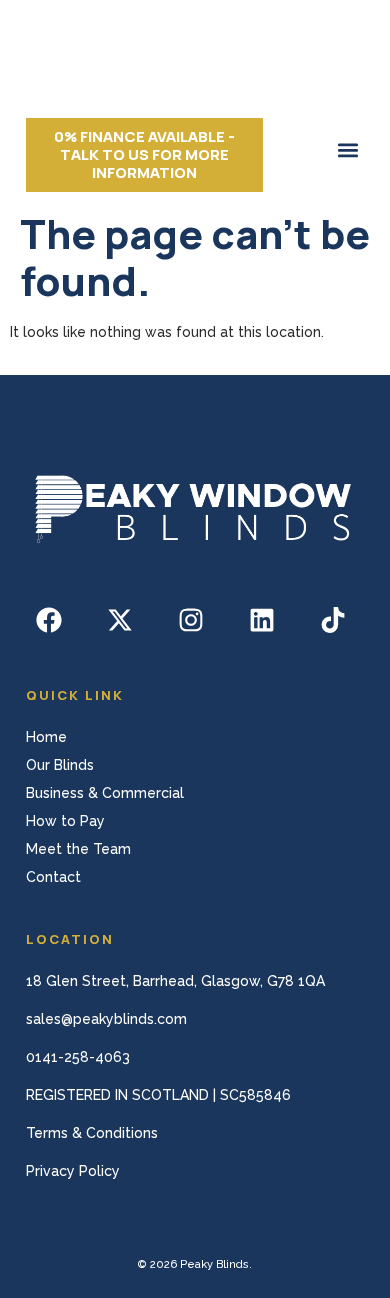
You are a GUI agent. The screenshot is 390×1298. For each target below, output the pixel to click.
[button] (347, 149)
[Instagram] (191, 620)
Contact (53, 877)
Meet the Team (78, 849)
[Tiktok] (332, 620)
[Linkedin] (261, 620)
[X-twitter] (120, 620)
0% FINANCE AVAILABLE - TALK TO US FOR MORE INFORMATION (144, 154)
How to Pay (65, 821)
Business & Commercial (105, 793)
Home (46, 737)
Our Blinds (60, 765)
